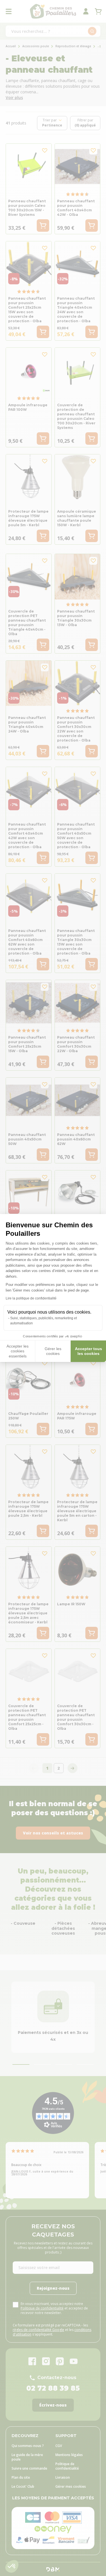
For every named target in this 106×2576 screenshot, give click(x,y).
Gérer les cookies (53, 1351)
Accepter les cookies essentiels (18, 1351)
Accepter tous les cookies (88, 1351)
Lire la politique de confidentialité (31, 1298)
